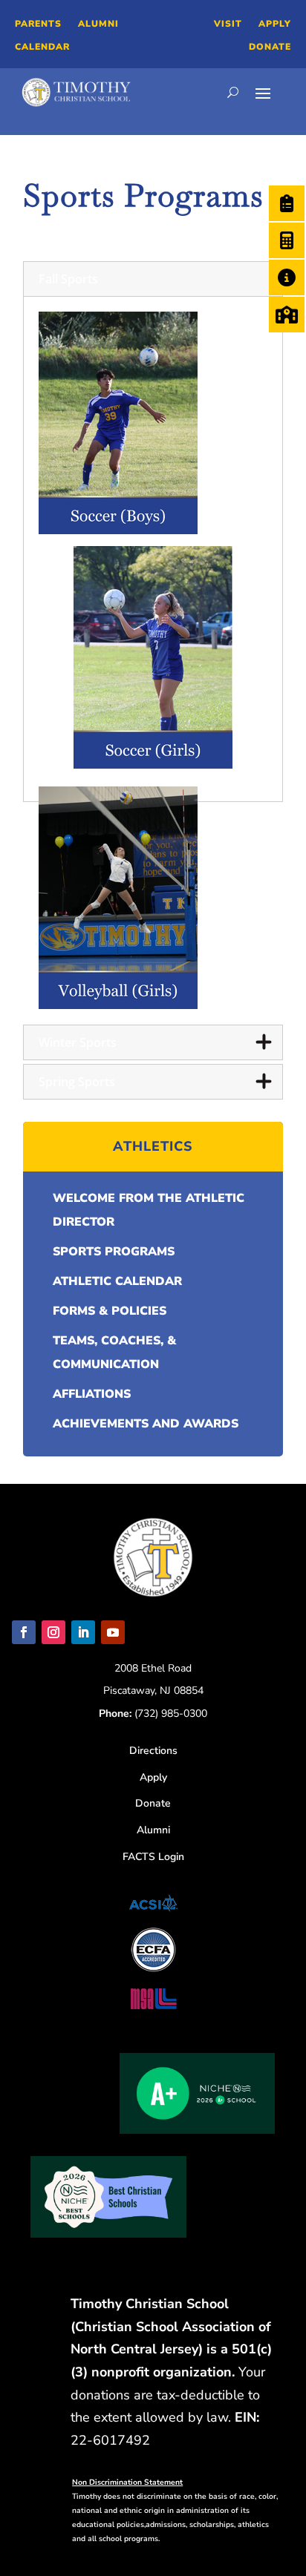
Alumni (98, 24)
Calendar (42, 47)
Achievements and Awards (146, 1424)
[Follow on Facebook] (24, 1632)
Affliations (92, 1394)
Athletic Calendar (117, 1281)
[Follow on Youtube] (113, 1632)
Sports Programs (114, 1252)
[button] (153, 279)
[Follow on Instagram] (53, 1632)
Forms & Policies (110, 1311)
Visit (228, 24)
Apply (275, 24)
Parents (38, 24)
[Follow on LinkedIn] (83, 1632)
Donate (270, 47)
